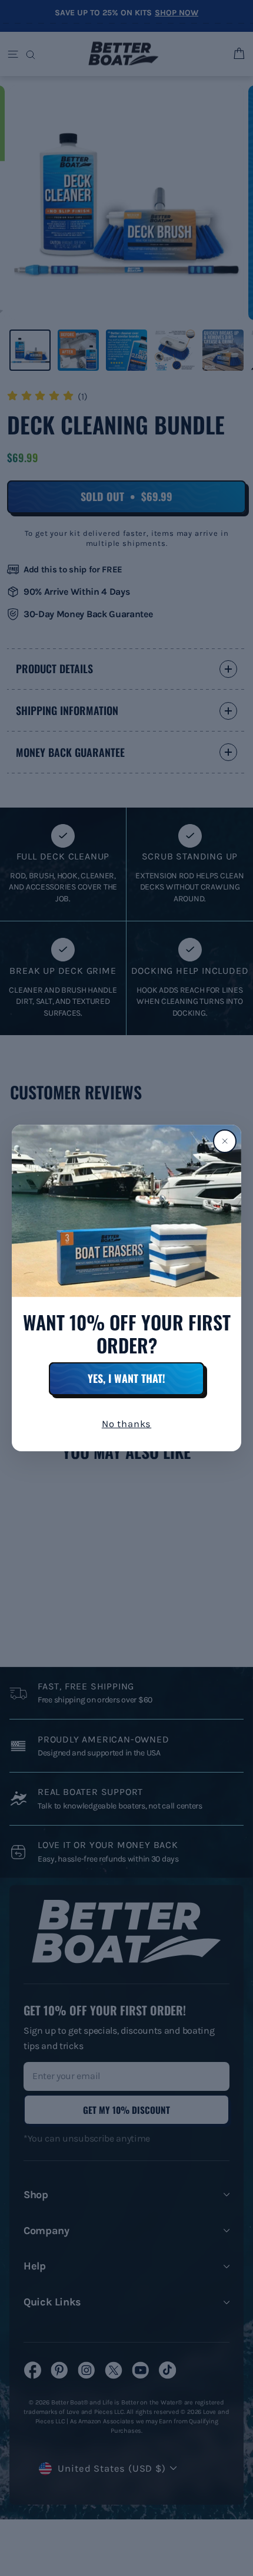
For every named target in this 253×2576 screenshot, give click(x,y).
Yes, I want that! (126, 1378)
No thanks (126, 1424)
